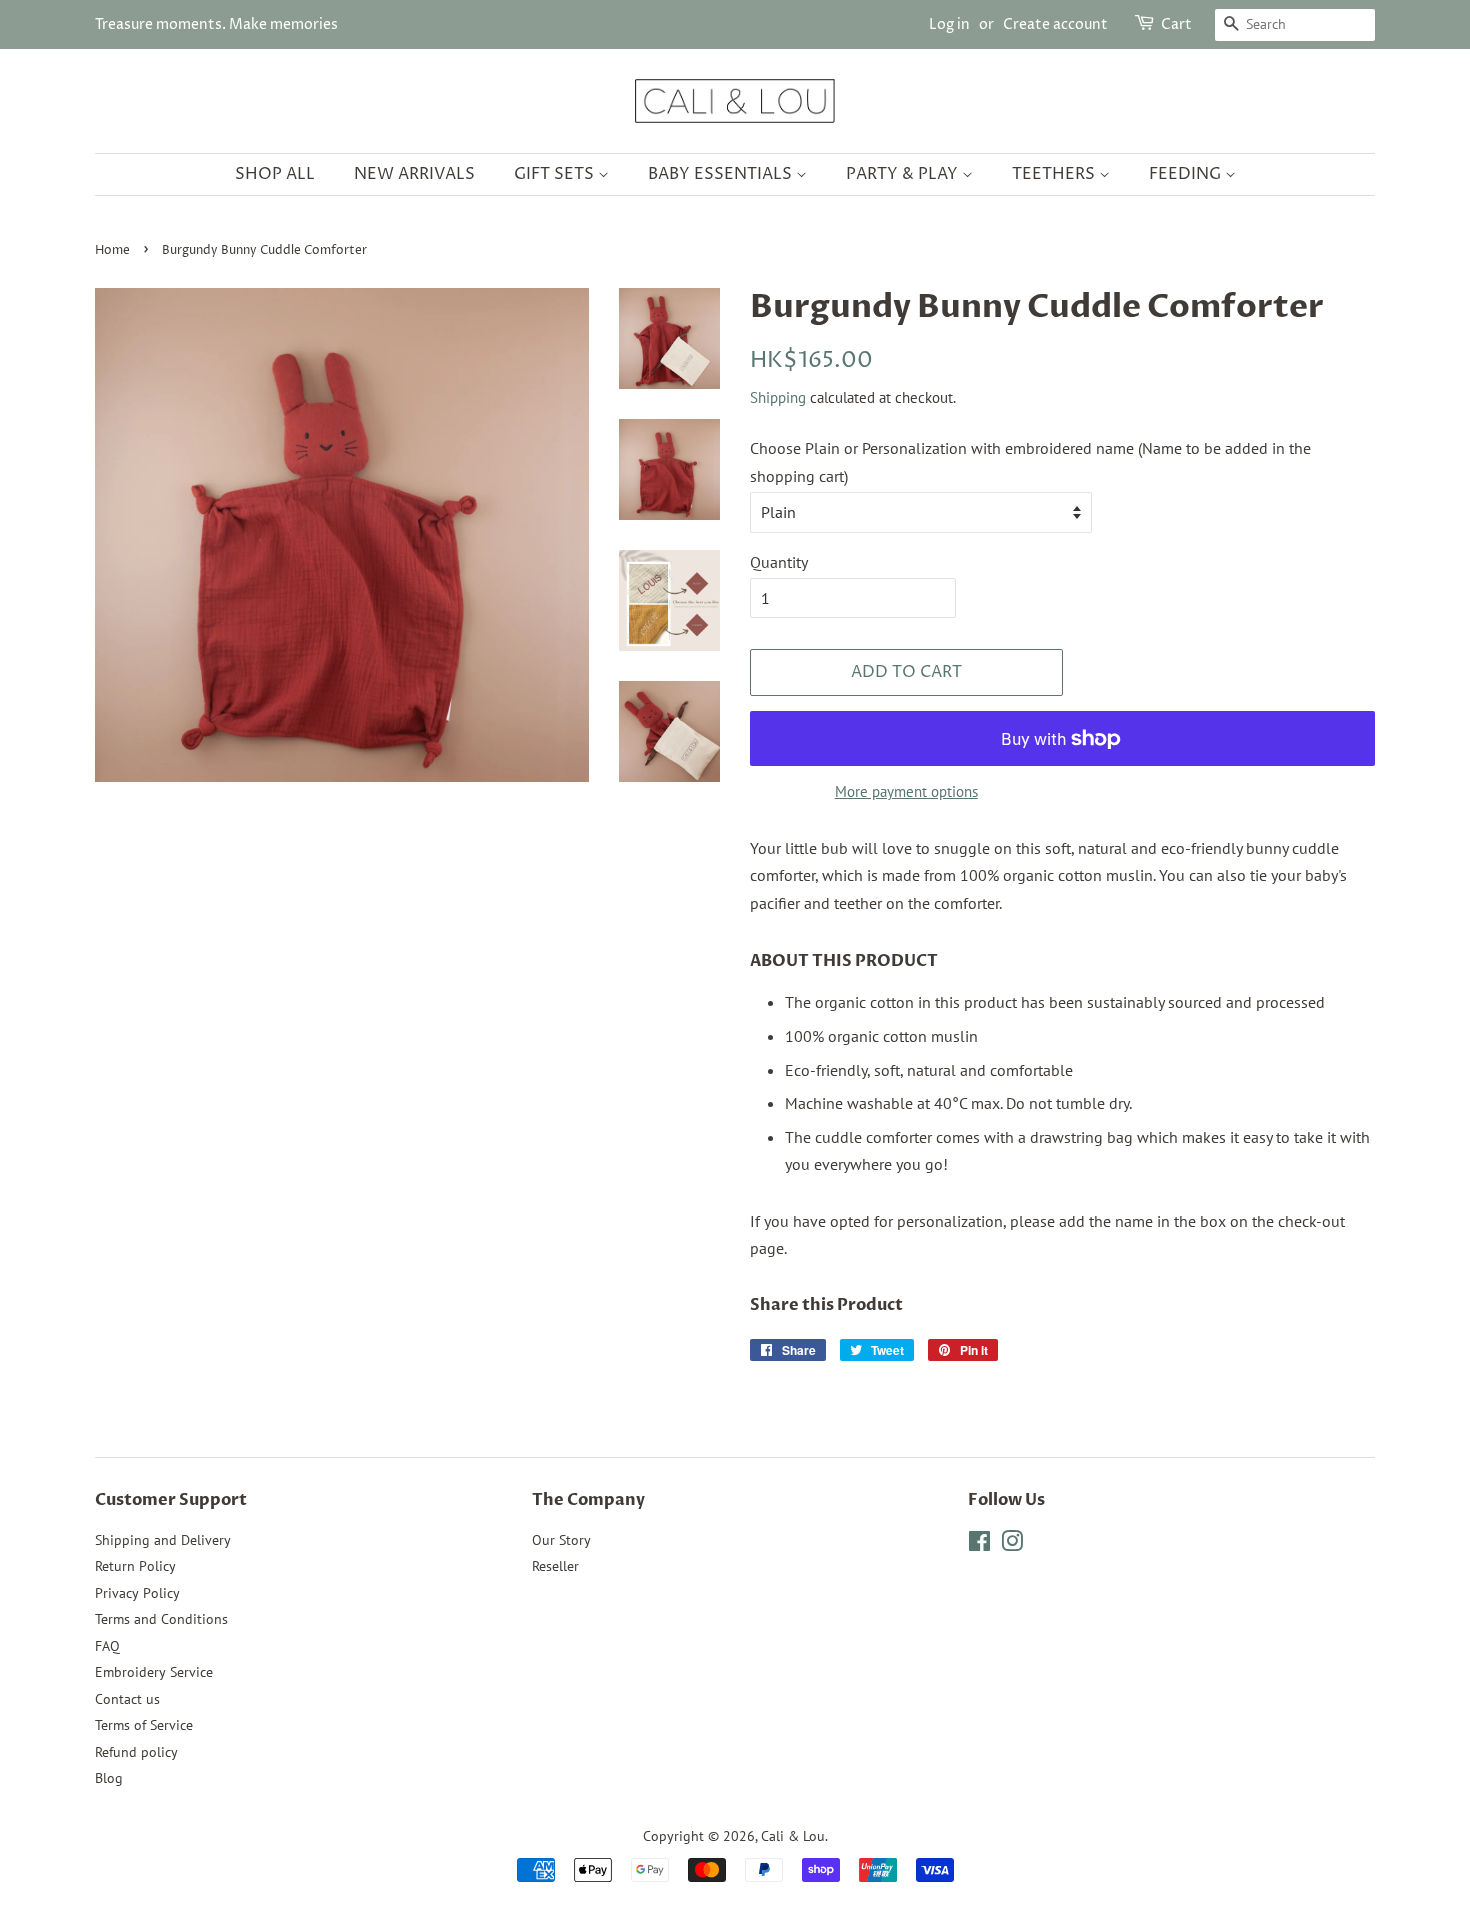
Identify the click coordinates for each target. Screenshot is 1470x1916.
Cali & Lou (793, 1836)
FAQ (107, 1646)
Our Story (561, 1540)
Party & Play (904, 174)
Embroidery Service (154, 1672)
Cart (1176, 24)
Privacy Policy (137, 1593)
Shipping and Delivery (163, 1540)
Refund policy (136, 1752)
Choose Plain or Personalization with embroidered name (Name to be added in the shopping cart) (1030, 461)
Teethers (1055, 174)
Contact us (127, 1699)
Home (112, 250)
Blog (109, 1778)
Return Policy (135, 1566)
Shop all (275, 174)
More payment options (906, 791)
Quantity (779, 562)
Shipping (778, 397)
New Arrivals (414, 174)
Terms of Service (144, 1725)
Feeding (1187, 174)
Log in (949, 24)
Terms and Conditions (161, 1619)
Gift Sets (556, 174)
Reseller (555, 1566)
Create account (1055, 24)
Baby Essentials (722, 174)
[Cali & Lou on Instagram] (1012, 1545)
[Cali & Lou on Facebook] (979, 1545)
